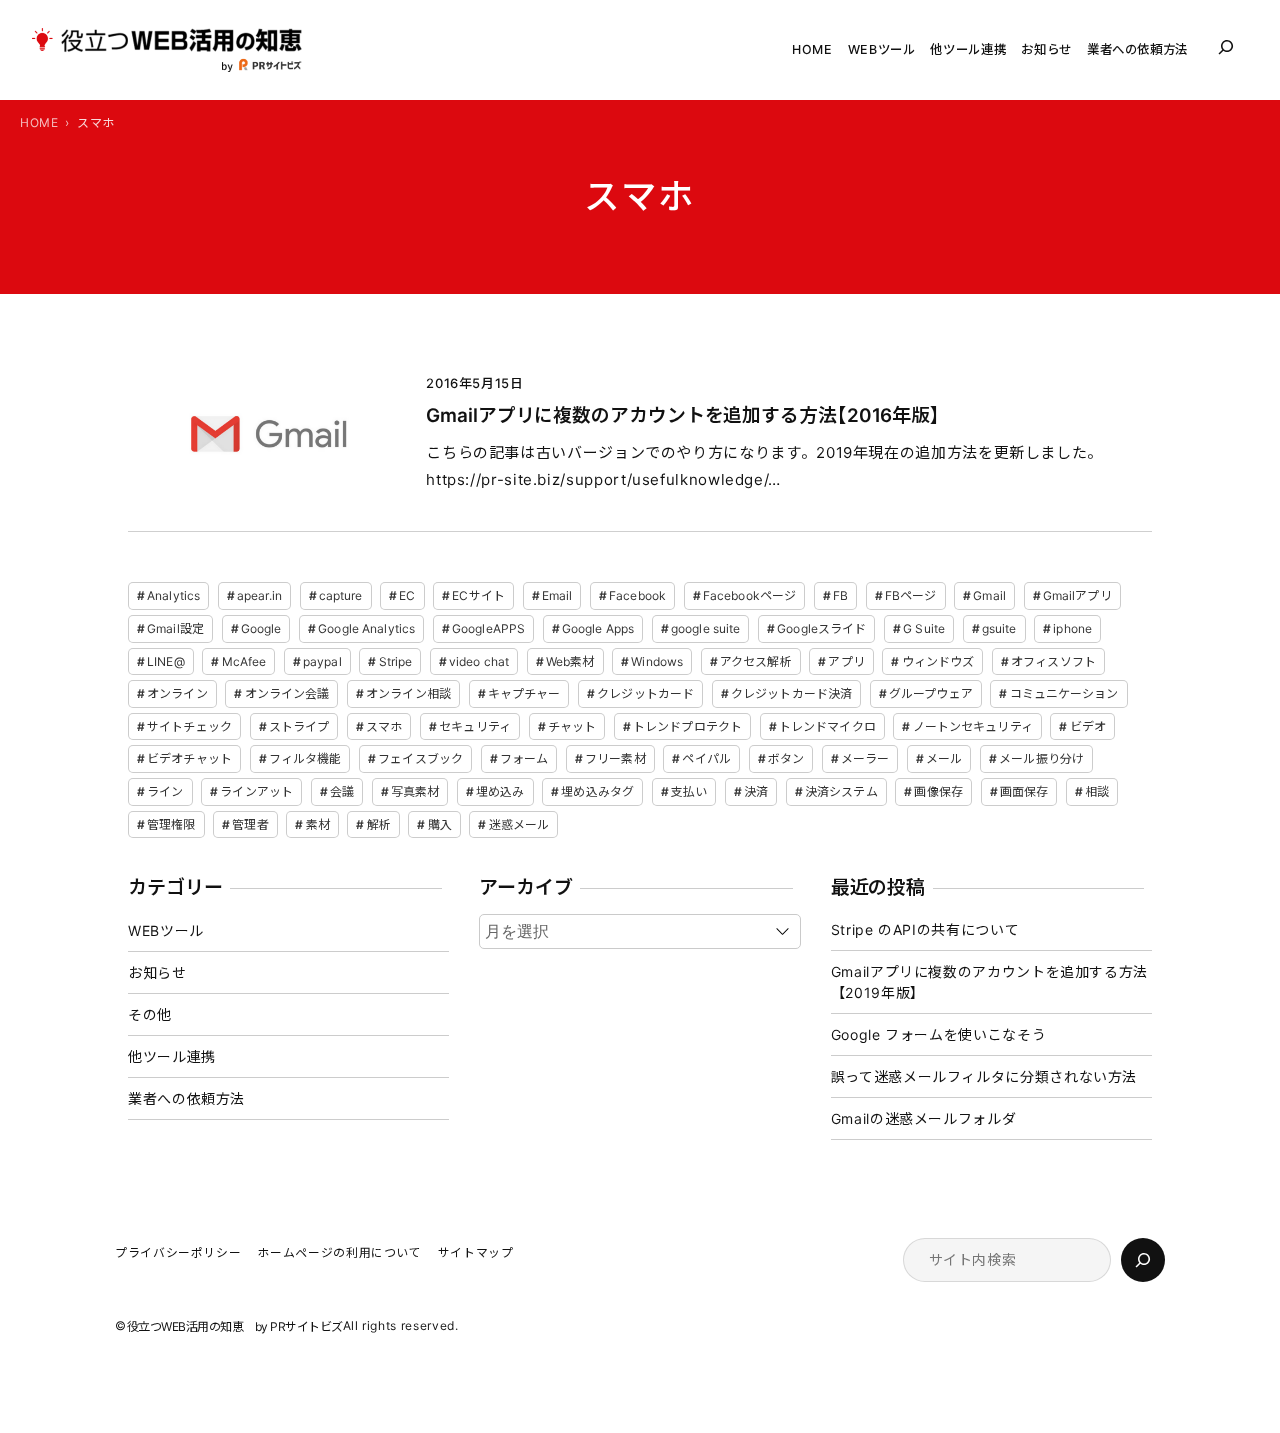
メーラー (865, 758)
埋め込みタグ (597, 791)
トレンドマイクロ (827, 726)
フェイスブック (420, 758)
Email (557, 595)
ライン (165, 791)
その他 (150, 1014)
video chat (479, 661)
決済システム (841, 791)
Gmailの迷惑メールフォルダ (924, 1118)
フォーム (524, 758)
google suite (705, 628)
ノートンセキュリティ (973, 726)
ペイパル (706, 758)
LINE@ (166, 661)
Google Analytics (366, 628)
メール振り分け (1041, 758)
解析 (379, 824)
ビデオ (1088, 726)
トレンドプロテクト (687, 726)
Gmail (989, 595)
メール (944, 758)
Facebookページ (749, 595)
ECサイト (478, 595)
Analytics (173, 595)
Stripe (396, 661)
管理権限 (171, 824)
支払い (689, 791)
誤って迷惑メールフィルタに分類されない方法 (984, 1076)
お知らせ (157, 972)
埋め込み (500, 791)
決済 (756, 791)
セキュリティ (475, 726)
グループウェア (931, 693)
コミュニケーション (1064, 693)
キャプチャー (524, 693)
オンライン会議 (287, 693)
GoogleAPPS (488, 628)
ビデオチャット (189, 758)
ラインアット (256, 791)
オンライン (177, 693)
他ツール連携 (172, 1056)
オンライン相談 (408, 693)
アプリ (846, 661)
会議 (342, 791)
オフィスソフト (1053, 661)
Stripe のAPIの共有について (925, 929)
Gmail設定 (175, 628)
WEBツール (166, 930)
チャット (572, 726)
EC (407, 595)
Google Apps (598, 628)
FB (840, 595)
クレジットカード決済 (791, 693)
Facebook (637, 595)
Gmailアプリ (1077, 595)
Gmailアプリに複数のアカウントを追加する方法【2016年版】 (683, 415)
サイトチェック (189, 726)
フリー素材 (615, 758)
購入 (440, 824)
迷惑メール (519, 824)
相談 (1097, 791)
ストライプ (299, 726)
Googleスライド (821, 628)
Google (261, 628)
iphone (1072, 628)
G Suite (924, 628)
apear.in (259, 595)
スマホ (384, 726)
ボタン (786, 758)
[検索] (1143, 1260)
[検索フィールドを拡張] (1226, 47)
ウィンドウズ (938, 661)
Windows (657, 661)
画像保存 (938, 791)
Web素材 (570, 661)
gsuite (999, 628)
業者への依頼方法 (186, 1098)
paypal (322, 661)
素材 (318, 824)
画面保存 (1024, 791)
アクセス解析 (756, 661)
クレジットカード (645, 693)
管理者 (250, 824)
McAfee (244, 661)
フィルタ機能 (305, 758)
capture (341, 595)
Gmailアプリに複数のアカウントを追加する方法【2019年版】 (989, 982)
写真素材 (415, 791)
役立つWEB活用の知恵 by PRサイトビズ (235, 1326)
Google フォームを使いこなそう (939, 1034)
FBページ (911, 595)
